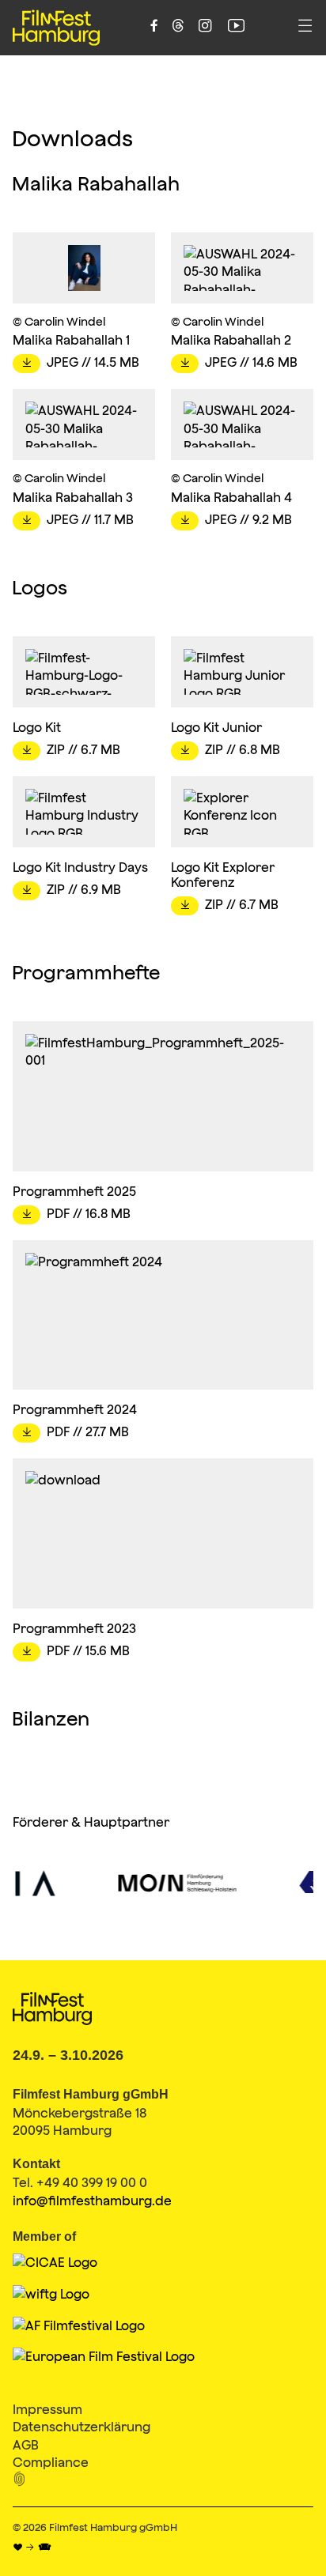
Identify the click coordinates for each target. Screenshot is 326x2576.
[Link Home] (56, 28)
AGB (26, 2445)
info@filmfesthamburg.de (92, 2201)
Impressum (47, 2409)
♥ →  (32, 2548)
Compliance (51, 2462)
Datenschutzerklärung (81, 2427)
